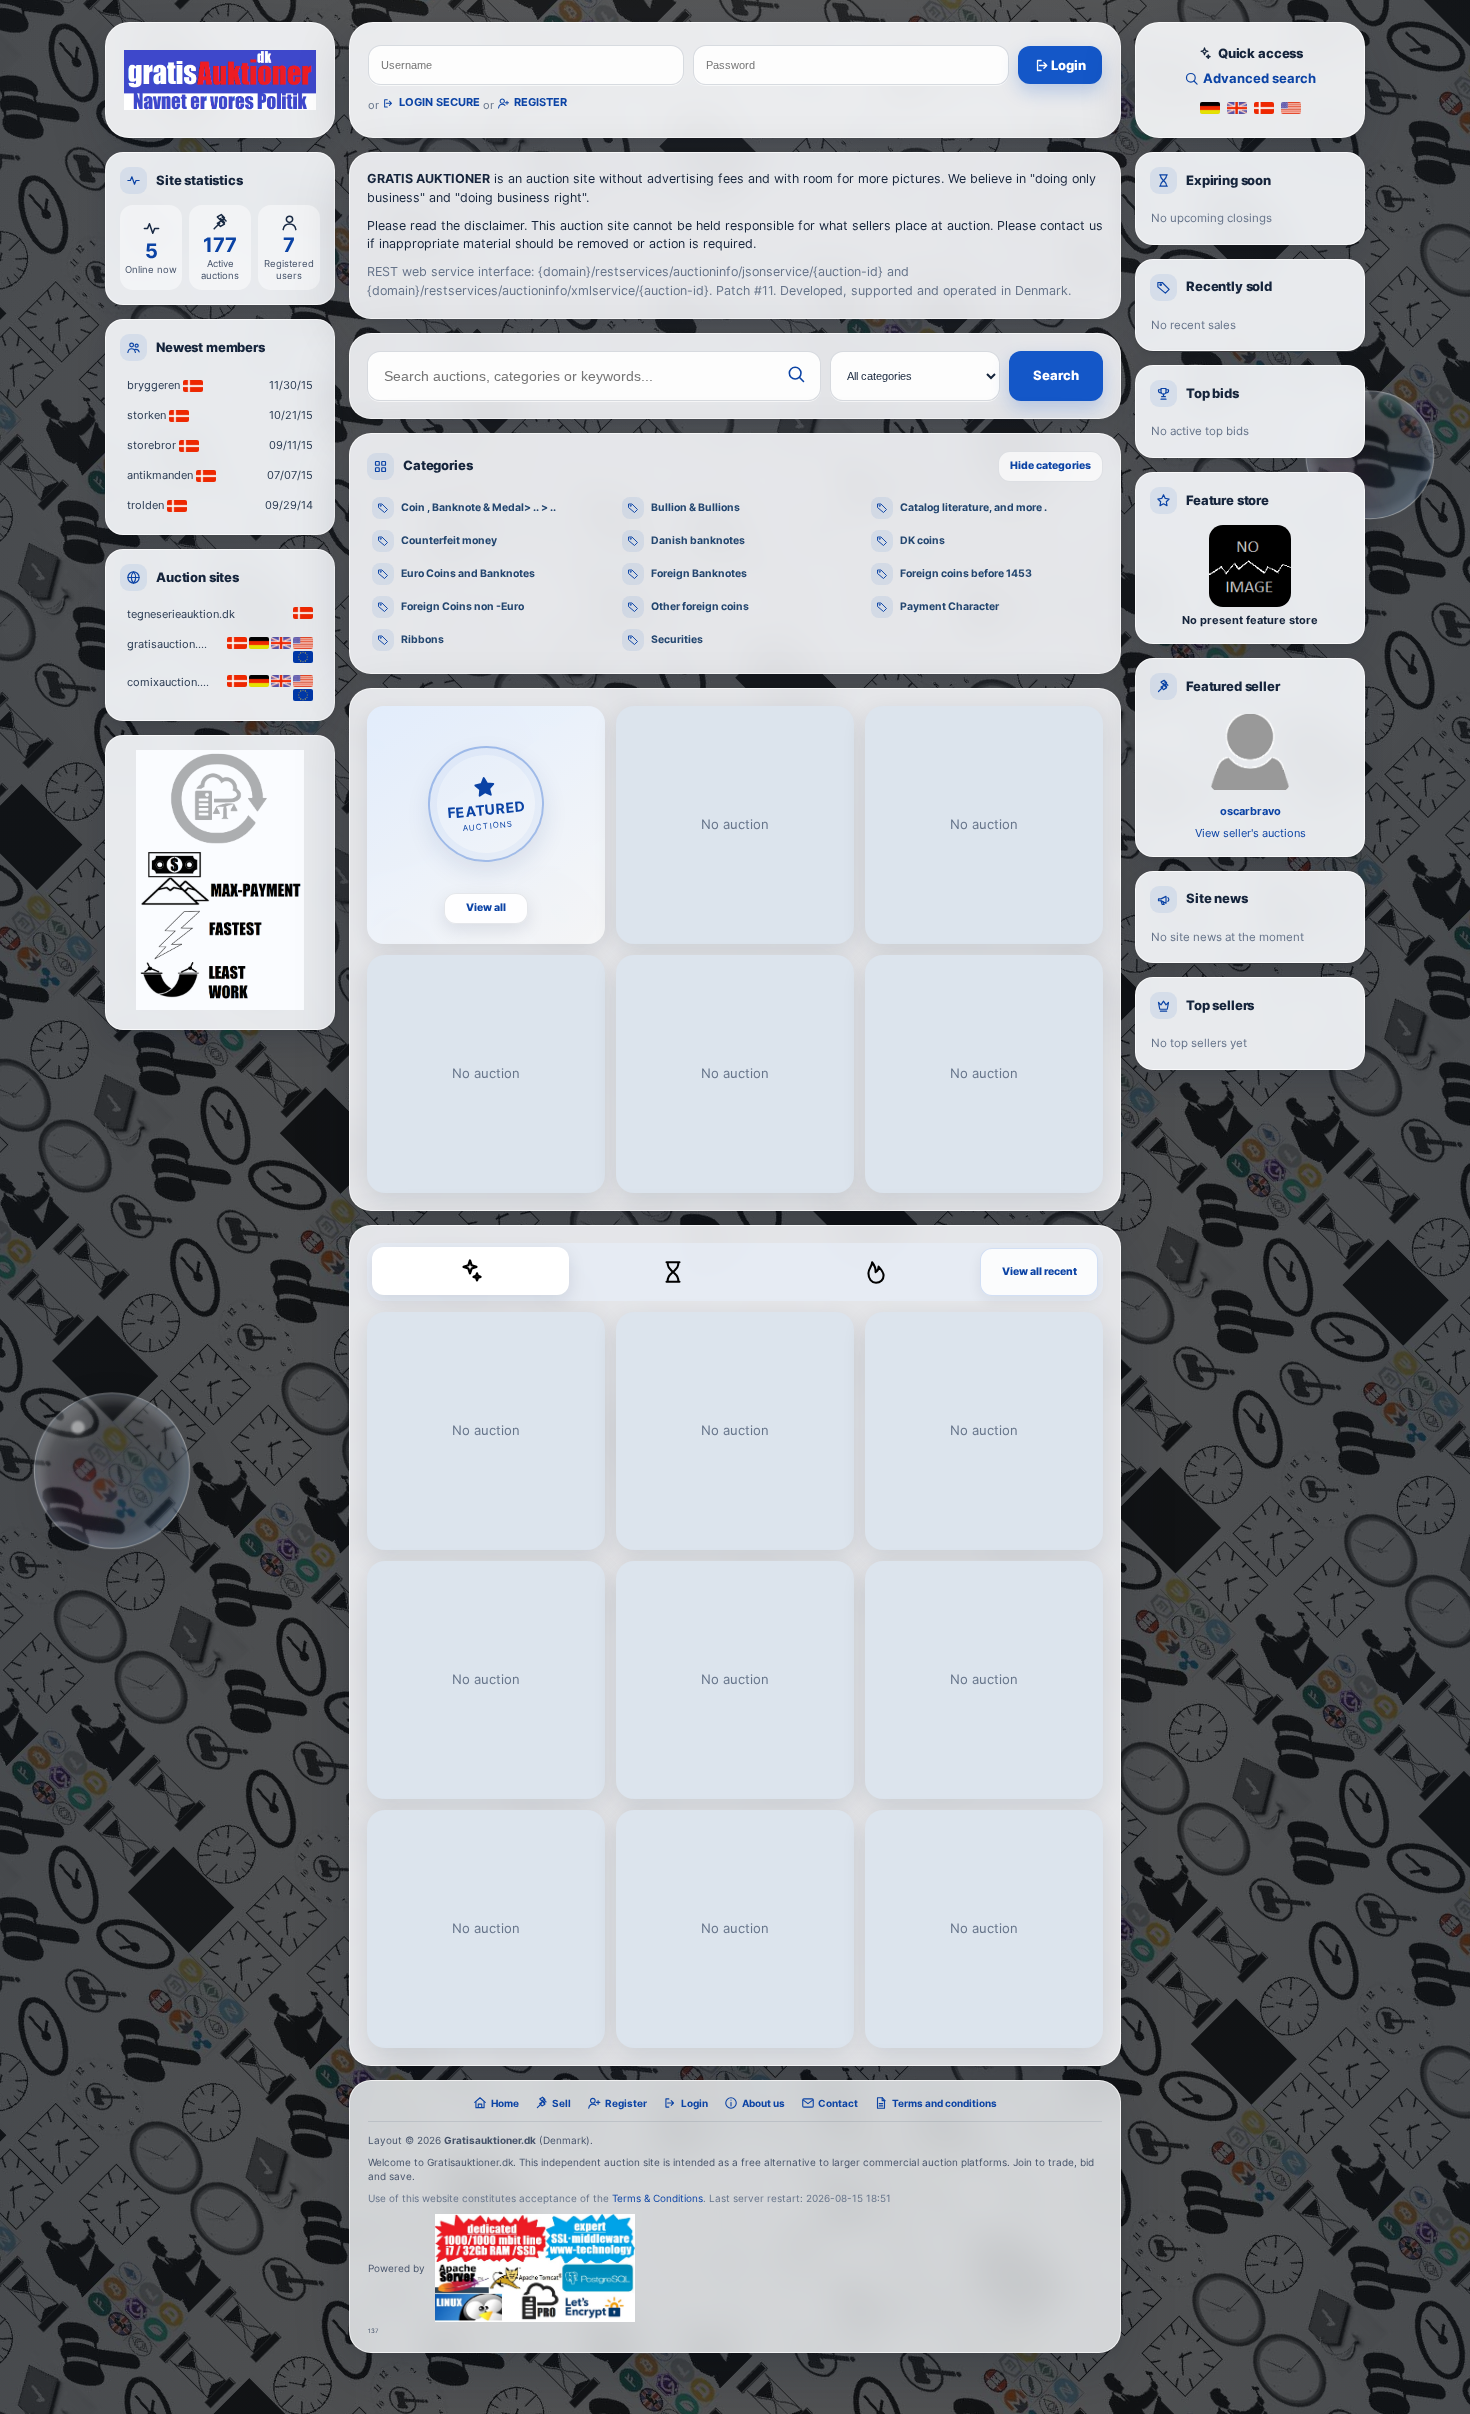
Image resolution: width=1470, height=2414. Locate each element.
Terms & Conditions (657, 2198)
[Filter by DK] (1264, 106)
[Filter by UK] (1237, 106)
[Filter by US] (1291, 106)
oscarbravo (1250, 811)
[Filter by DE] (1210, 106)
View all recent (1039, 1271)
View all (486, 907)
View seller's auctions (1250, 833)
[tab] (470, 1271)
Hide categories (1050, 465)
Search (1056, 375)
